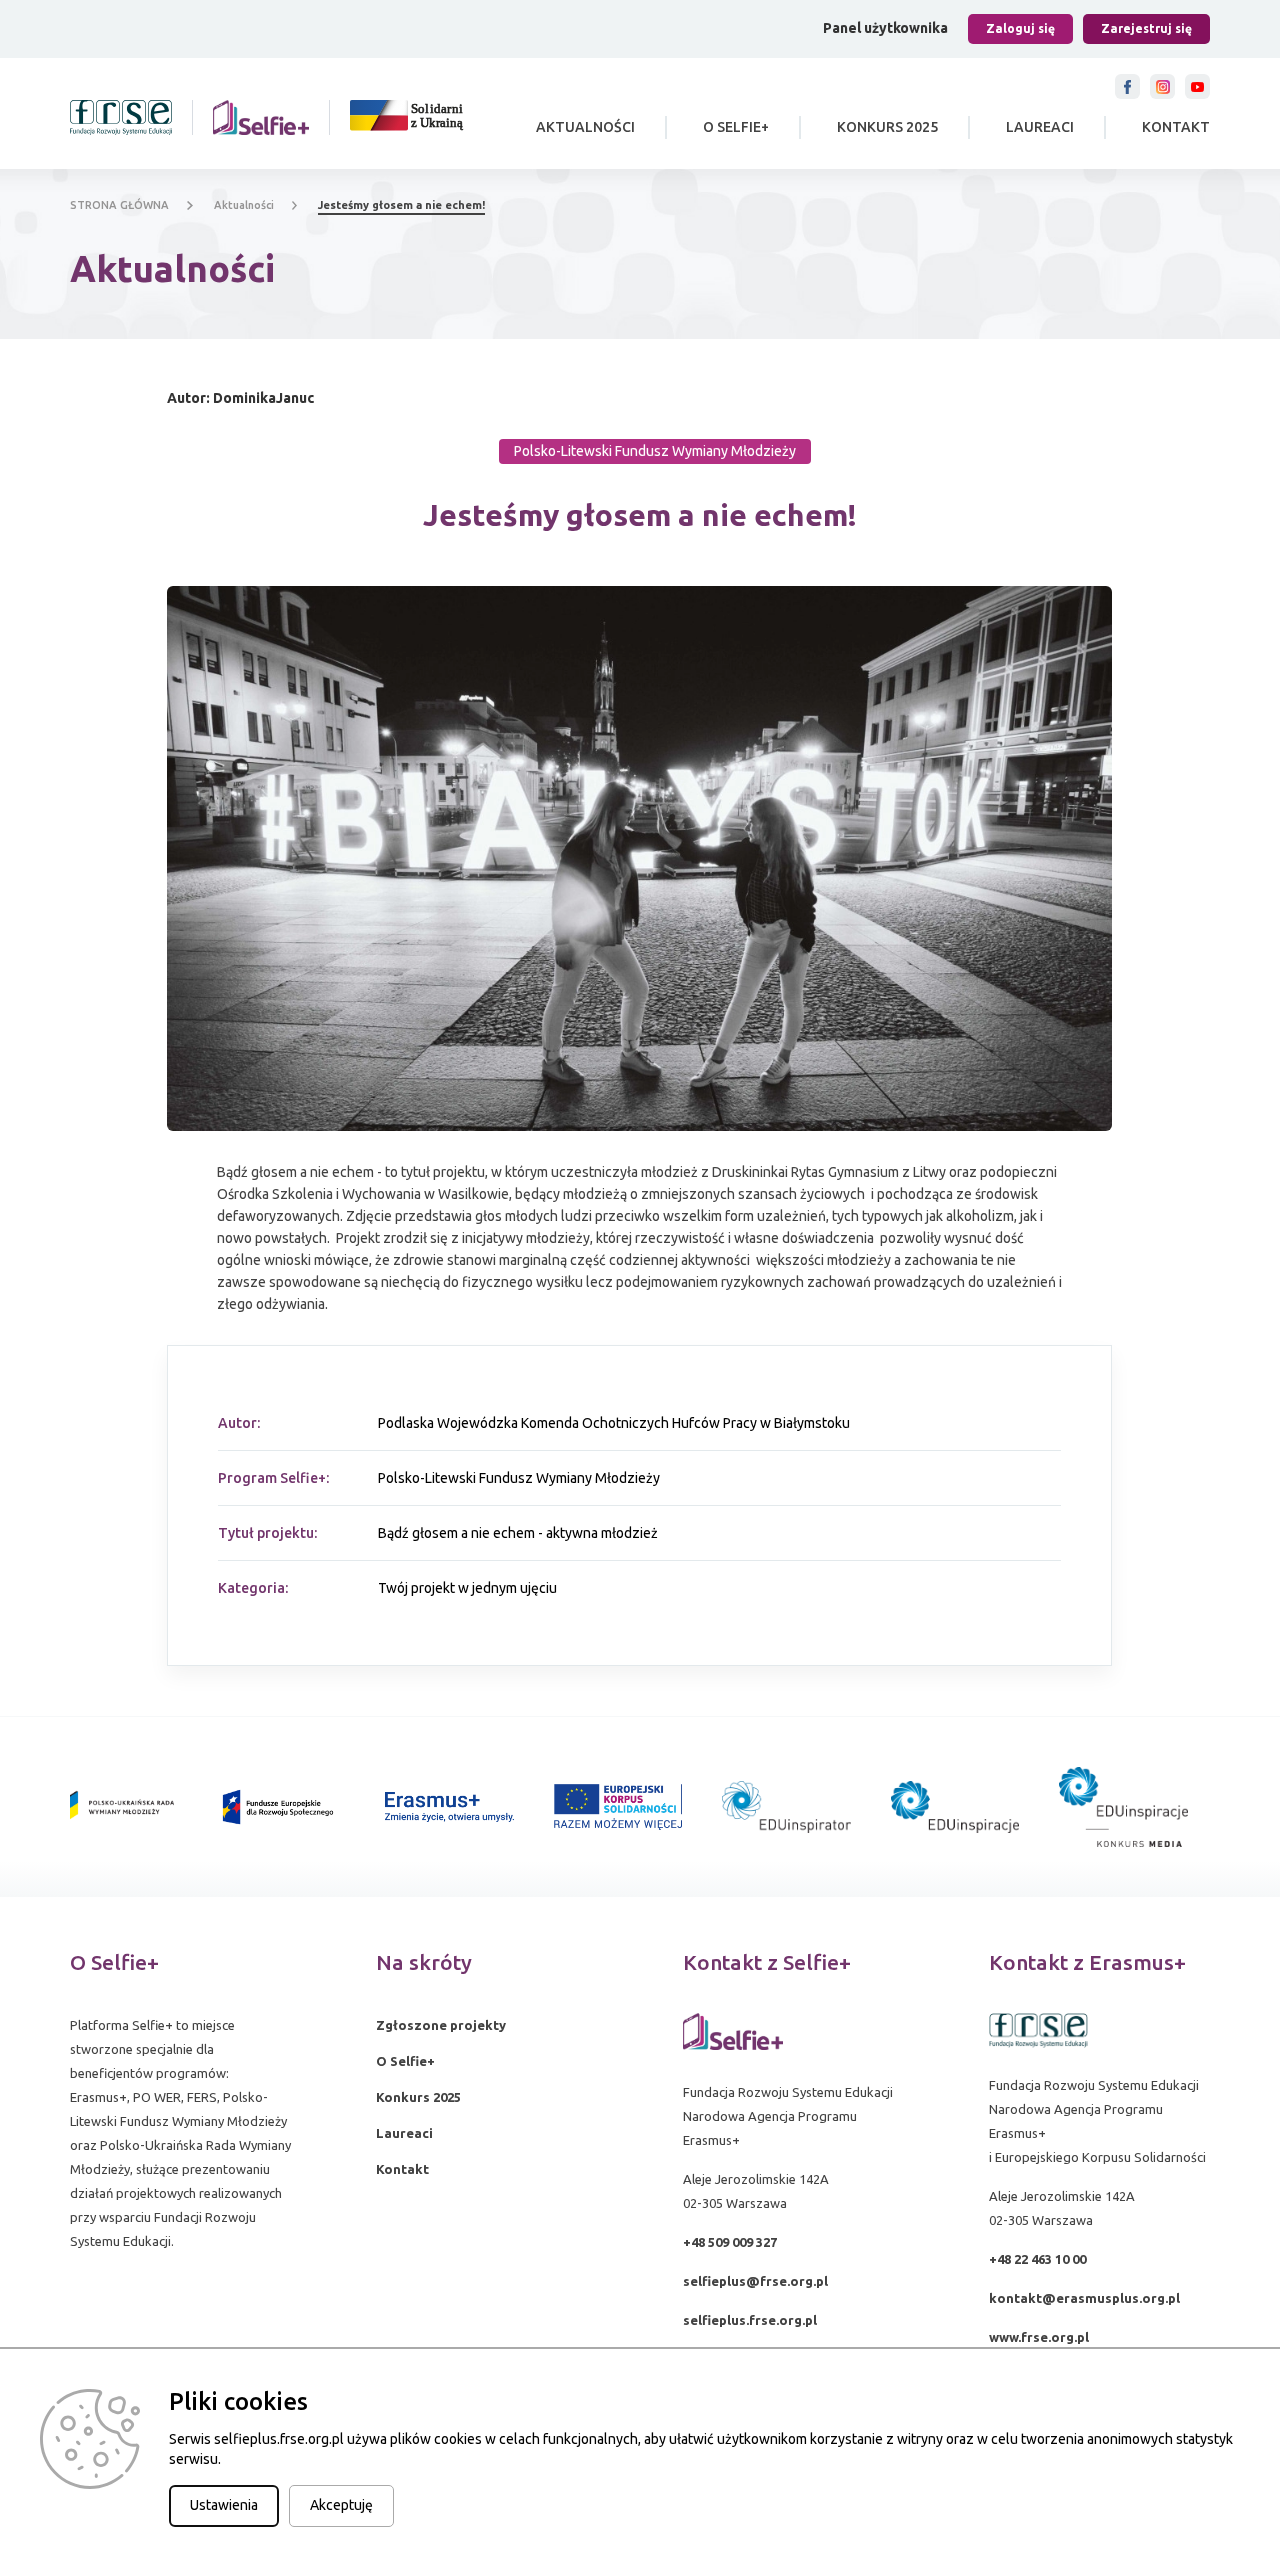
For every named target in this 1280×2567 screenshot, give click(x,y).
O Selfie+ (736, 127)
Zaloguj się (1020, 28)
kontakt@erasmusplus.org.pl (1084, 2298)
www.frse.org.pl (1039, 2337)
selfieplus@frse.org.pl (755, 2281)
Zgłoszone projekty (441, 2025)
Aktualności (585, 127)
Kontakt (1176, 127)
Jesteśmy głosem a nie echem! (401, 205)
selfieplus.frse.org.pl (750, 2320)
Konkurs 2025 (887, 127)
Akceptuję (341, 2505)
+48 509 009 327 (730, 2242)
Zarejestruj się (1146, 28)
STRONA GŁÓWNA (119, 205)
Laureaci (1040, 127)
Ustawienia (224, 2505)
